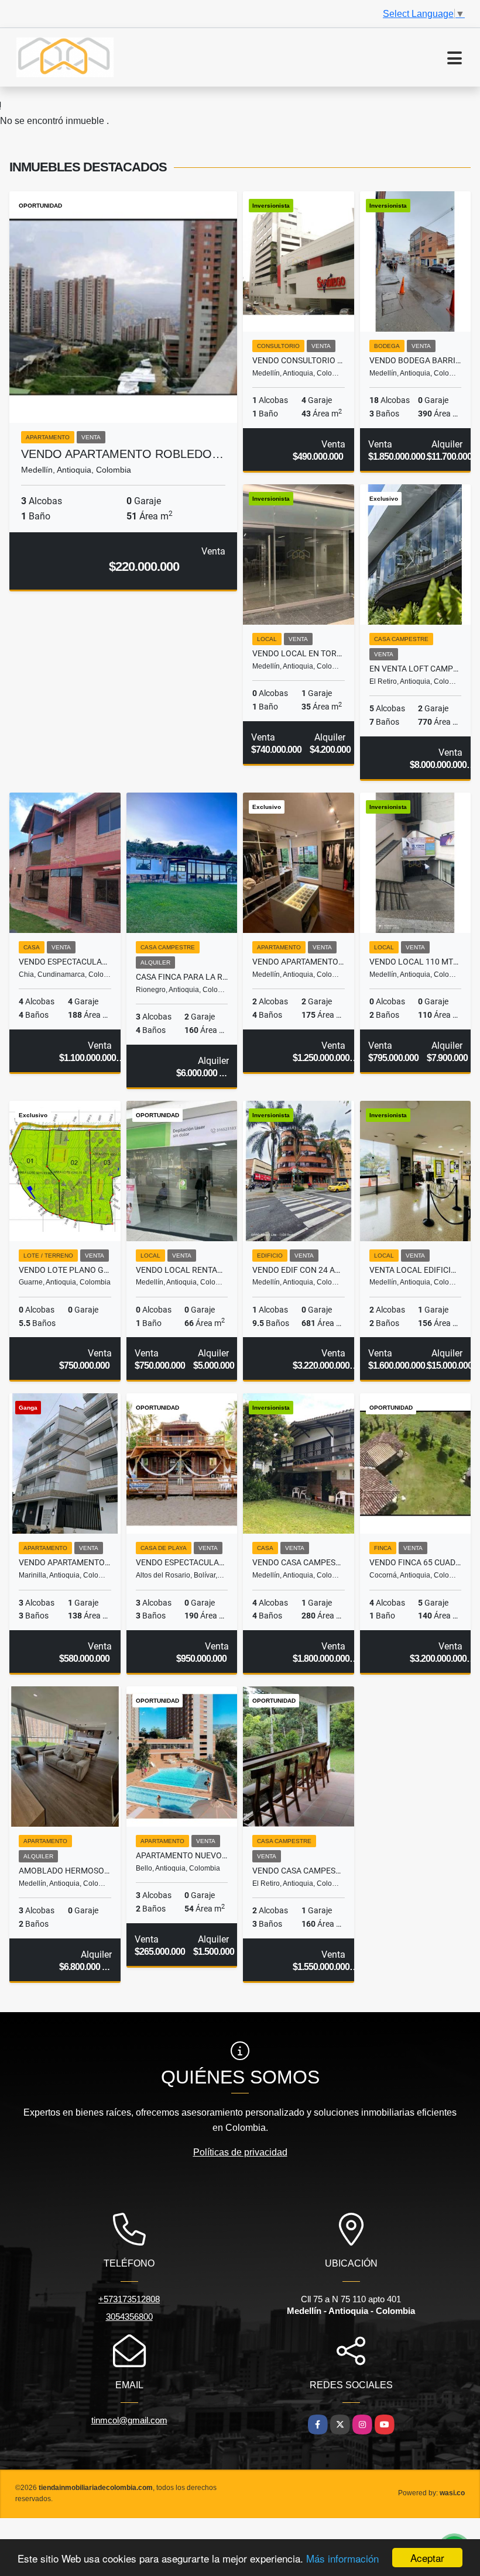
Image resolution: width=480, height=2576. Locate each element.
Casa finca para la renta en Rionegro (182, 977)
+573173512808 (129, 2299)
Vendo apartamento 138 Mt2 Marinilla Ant (65, 1562)
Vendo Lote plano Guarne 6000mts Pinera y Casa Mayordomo (65, 1270)
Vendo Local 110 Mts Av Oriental (416, 962)
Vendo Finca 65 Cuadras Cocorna (416, 1562)
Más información (342, 2558)
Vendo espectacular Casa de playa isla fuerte (182, 1562)
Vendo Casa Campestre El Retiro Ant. (299, 1871)
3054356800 (129, 2317)
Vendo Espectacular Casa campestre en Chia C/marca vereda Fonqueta (65, 962)
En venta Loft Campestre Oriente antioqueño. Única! (416, 669)
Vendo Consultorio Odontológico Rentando (299, 360)
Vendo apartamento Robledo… (122, 454)
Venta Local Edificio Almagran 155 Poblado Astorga (416, 1270)
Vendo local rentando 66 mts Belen (182, 1270)
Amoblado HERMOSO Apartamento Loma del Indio (65, 1871)
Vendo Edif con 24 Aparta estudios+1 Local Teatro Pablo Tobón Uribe (299, 1270)
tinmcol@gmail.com (129, 2420)
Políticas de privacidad (240, 2152)
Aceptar (427, 2558)
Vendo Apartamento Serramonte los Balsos (299, 962)
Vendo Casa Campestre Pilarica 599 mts (299, 1562)
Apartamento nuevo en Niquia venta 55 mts (182, 1855)
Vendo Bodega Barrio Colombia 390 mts (416, 360)
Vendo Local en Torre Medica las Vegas (299, 653)
